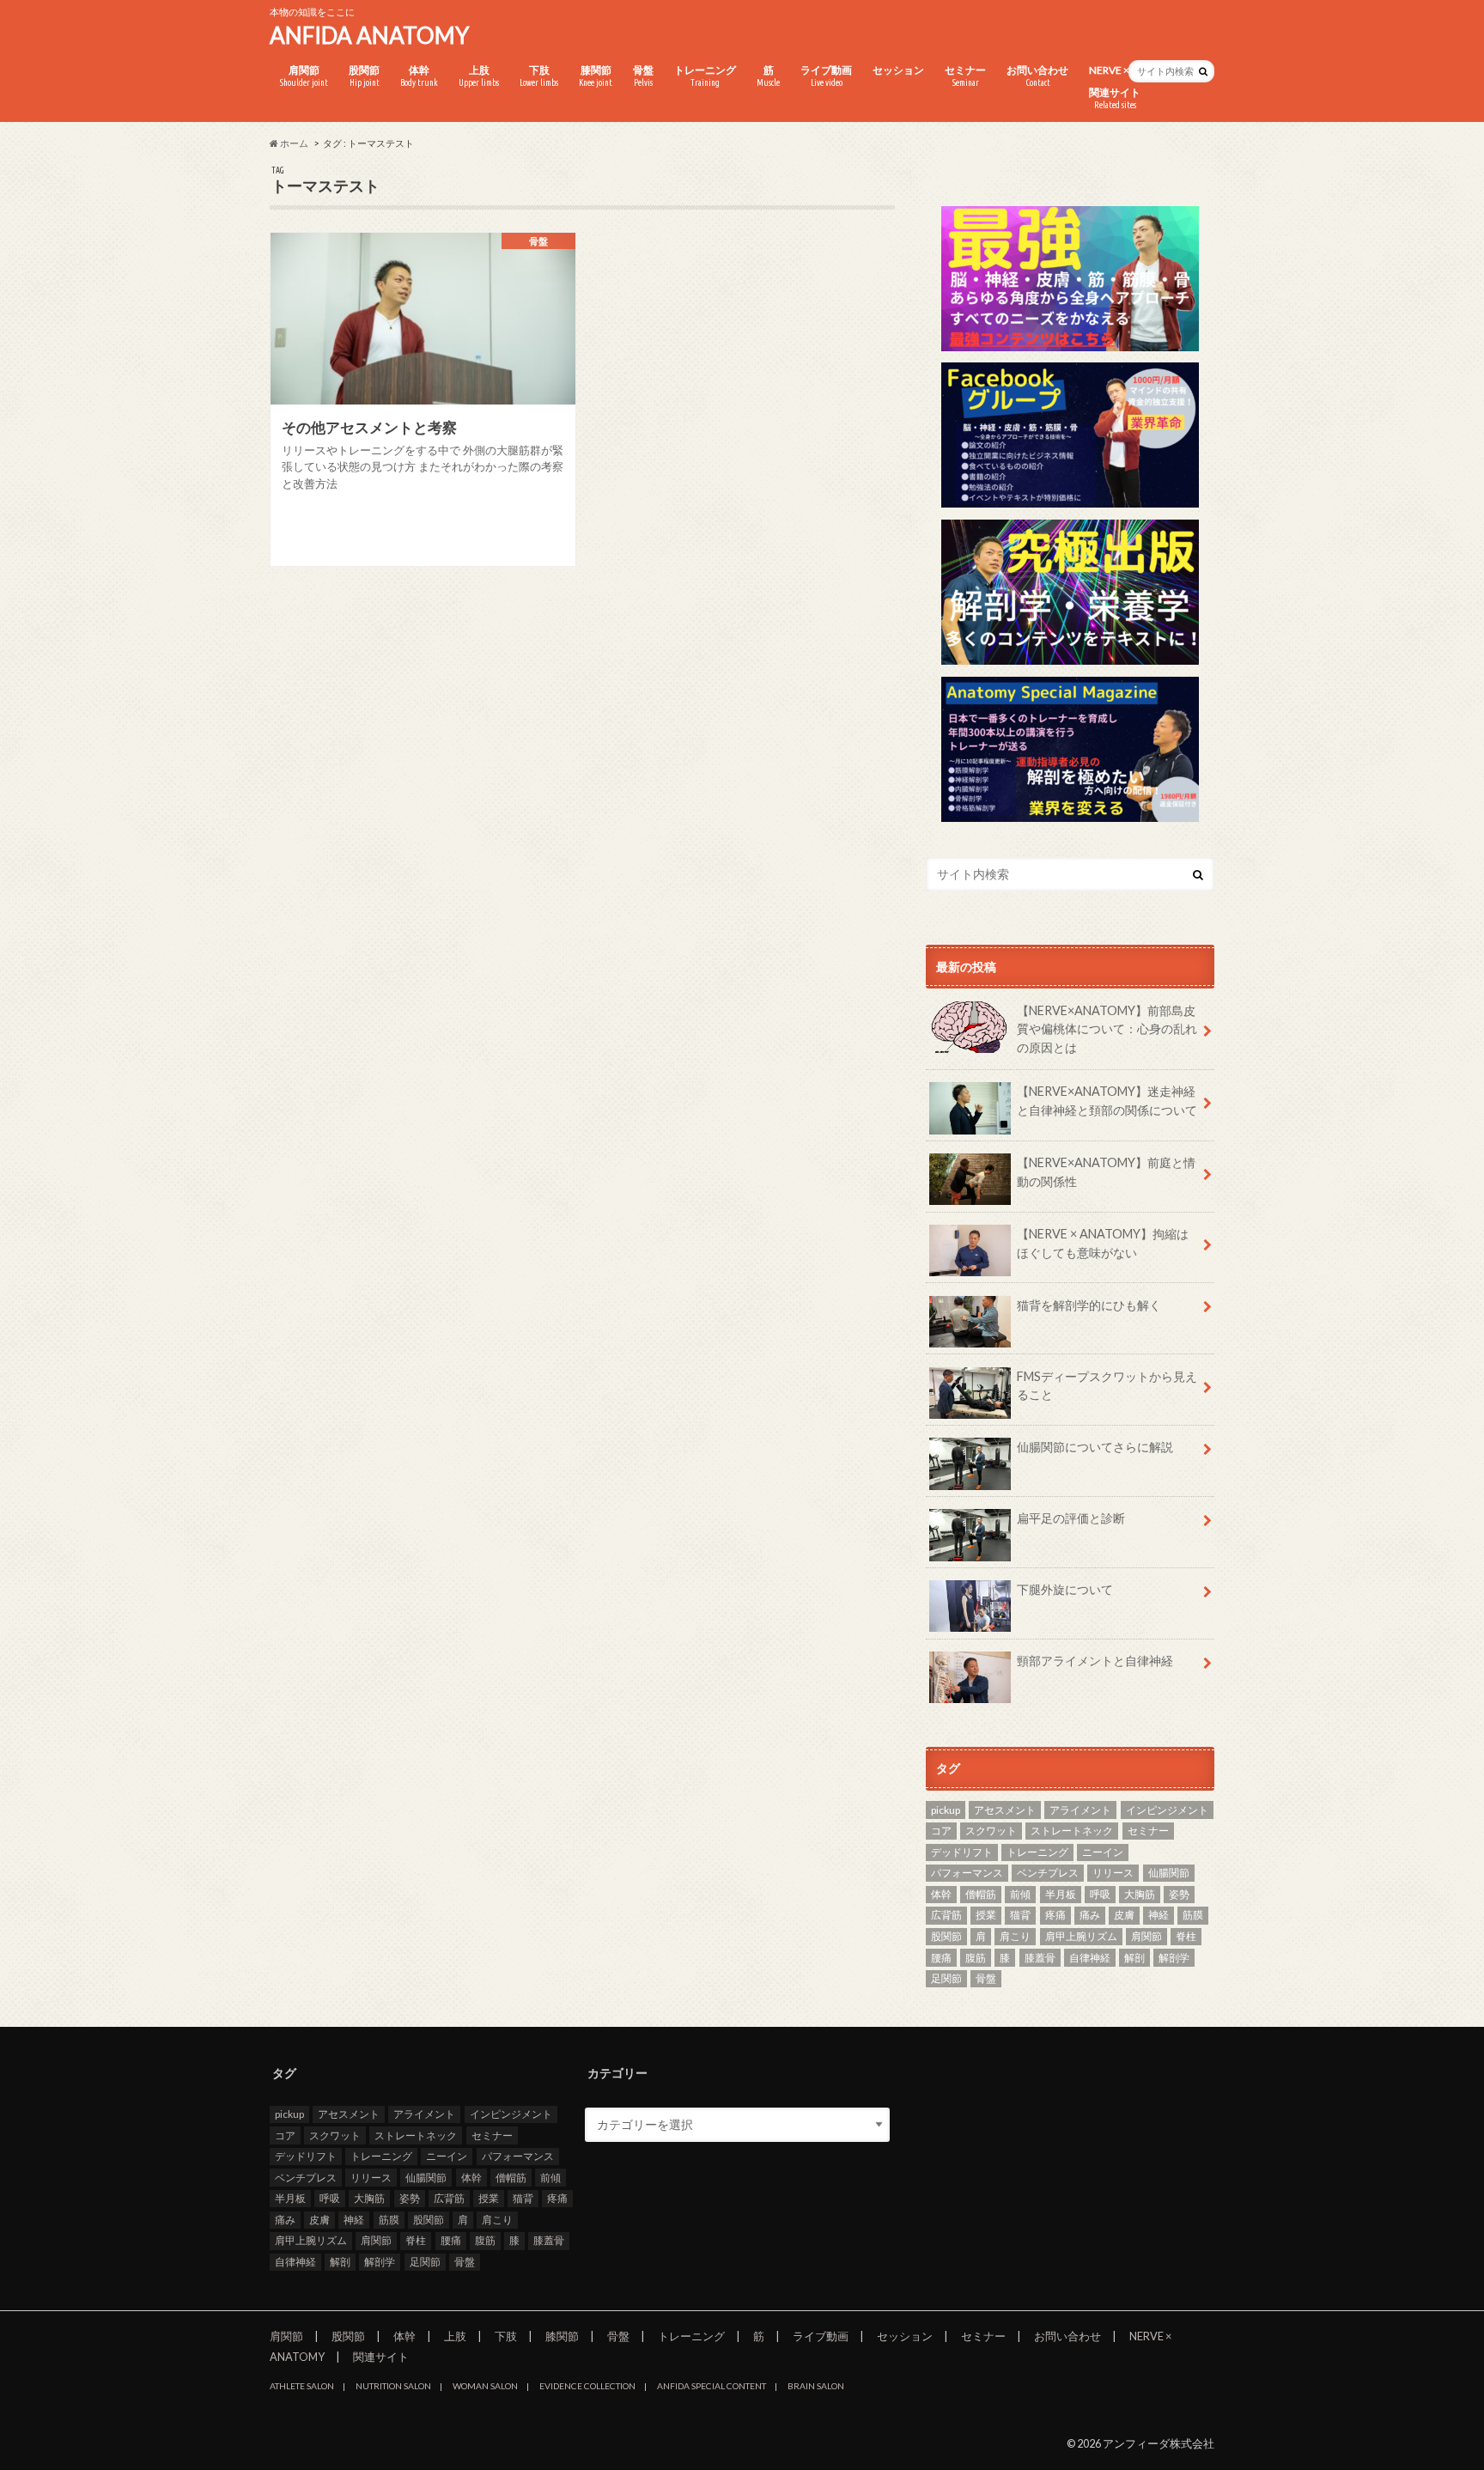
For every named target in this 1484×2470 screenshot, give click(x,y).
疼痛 (1055, 1915)
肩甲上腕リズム (1081, 1936)
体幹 (419, 76)
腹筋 (976, 1958)
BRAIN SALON (816, 2386)
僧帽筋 (981, 1894)
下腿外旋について (1065, 1589)
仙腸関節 (1169, 1873)
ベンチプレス (1048, 1873)
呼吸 (1100, 1894)
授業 (986, 1915)
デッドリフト (962, 1852)
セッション (898, 70)
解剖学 (1174, 1958)
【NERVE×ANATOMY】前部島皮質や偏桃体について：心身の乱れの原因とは (1107, 1029)
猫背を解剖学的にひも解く (1089, 1305)
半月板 (1061, 1894)
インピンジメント (1167, 1810)
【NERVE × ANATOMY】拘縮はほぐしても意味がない (1103, 1243)
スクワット (991, 1831)
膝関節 (596, 76)
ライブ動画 (826, 76)
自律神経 (1090, 1958)
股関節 (364, 76)
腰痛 (941, 1958)
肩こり (1015, 1936)
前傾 (1020, 1894)
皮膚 (1124, 1915)
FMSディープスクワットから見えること (1107, 1386)
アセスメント (1005, 1810)
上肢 (479, 76)
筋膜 (1193, 1915)
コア (941, 1831)
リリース (1113, 1873)
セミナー (965, 76)
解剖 (1134, 1958)
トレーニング (705, 76)
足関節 (946, 1978)
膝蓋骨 (1040, 1958)
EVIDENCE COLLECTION (587, 2386)
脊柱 (1186, 1936)
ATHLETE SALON (302, 2386)
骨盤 (643, 76)
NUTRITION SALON (393, 2386)
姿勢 (1179, 1894)
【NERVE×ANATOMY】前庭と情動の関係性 (1106, 1172)
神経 (1159, 1915)
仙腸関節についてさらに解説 (1095, 1447)
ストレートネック (1072, 1831)
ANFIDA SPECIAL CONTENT (712, 2386)
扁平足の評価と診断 (1071, 1518)
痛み (1090, 1915)
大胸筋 (1140, 1894)
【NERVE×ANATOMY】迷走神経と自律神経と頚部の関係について (1107, 1101)
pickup (946, 1810)
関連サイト (1115, 98)
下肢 (539, 76)
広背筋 (946, 1915)
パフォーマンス (967, 1873)
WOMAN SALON (485, 2386)
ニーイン (1103, 1852)
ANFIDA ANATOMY (369, 35)
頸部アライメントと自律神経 (1095, 1661)
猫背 (1020, 1915)
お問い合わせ (1037, 76)
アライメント (1080, 1810)
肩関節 (304, 76)
